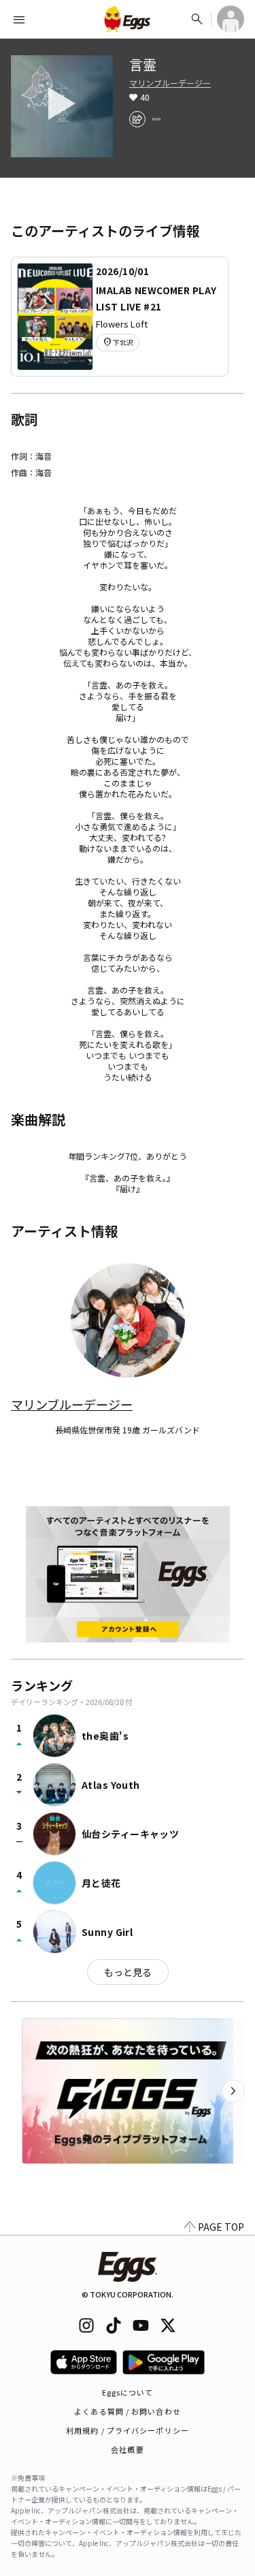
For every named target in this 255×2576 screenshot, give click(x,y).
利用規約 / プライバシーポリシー (128, 2430)
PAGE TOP (221, 2227)
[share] (137, 119)
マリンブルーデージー (170, 83)
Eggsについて (128, 2392)
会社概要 (127, 2449)
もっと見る (128, 1972)
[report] (156, 119)
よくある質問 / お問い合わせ (128, 2411)
